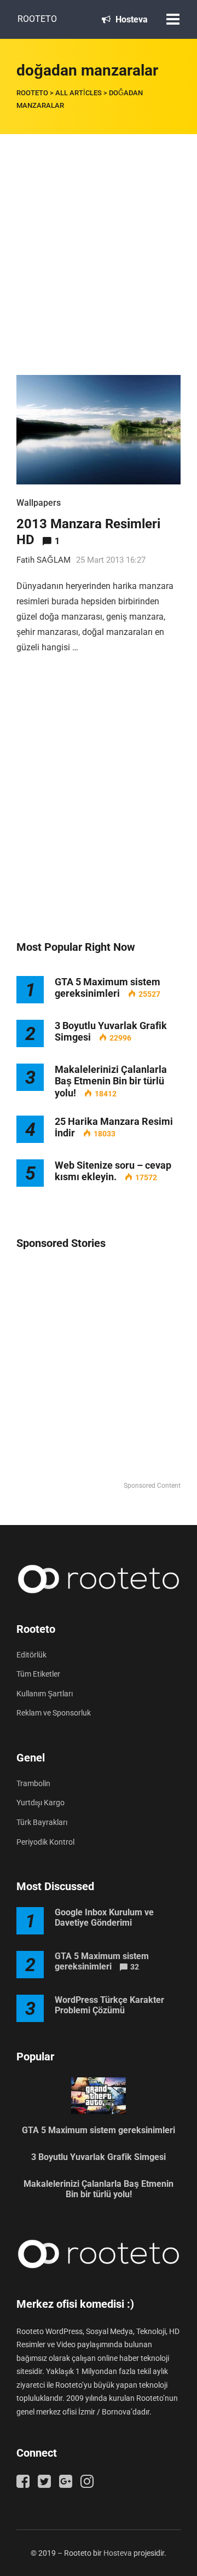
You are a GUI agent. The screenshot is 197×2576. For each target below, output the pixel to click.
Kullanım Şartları (45, 1694)
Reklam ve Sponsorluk (54, 1713)
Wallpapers (39, 503)
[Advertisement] (99, 238)
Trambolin (33, 1783)
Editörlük (31, 1655)
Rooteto (37, 19)
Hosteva (131, 19)
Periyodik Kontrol (45, 1842)
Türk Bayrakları (42, 1822)
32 (135, 1967)
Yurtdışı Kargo (40, 1803)
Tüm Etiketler (38, 1674)
